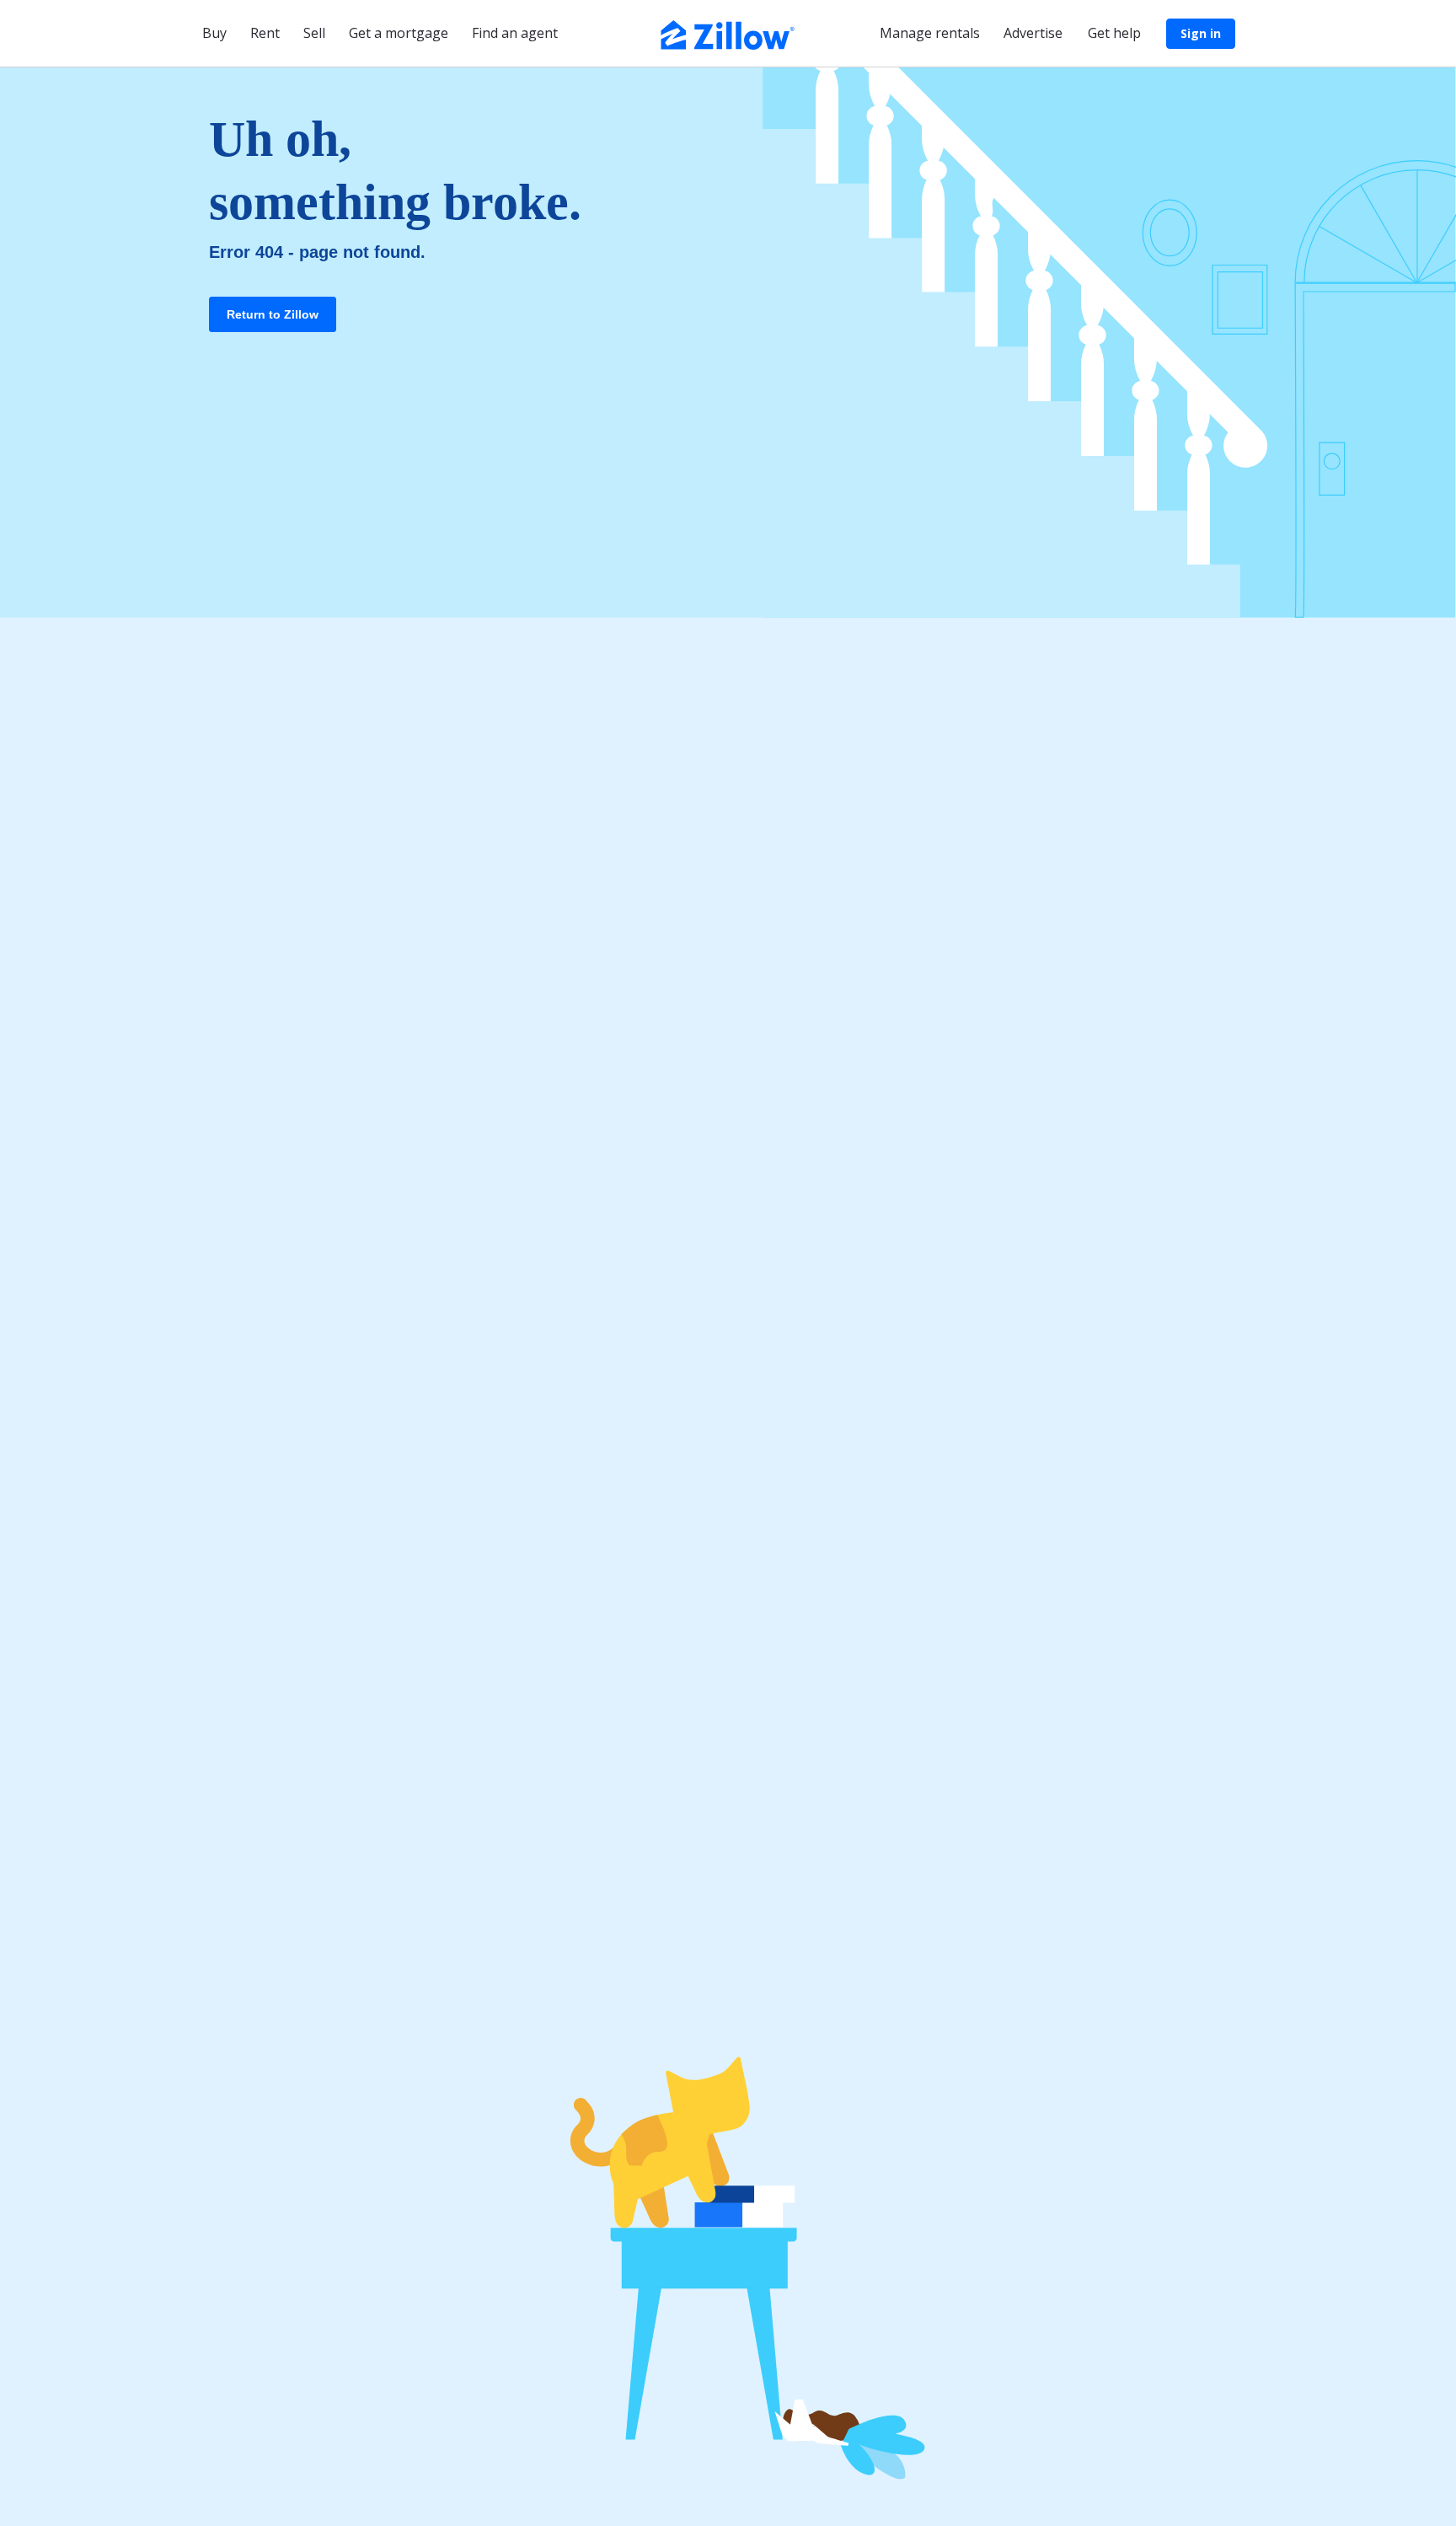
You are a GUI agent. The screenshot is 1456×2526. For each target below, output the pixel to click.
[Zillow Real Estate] (728, 33)
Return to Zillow (273, 314)
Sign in (1201, 33)
